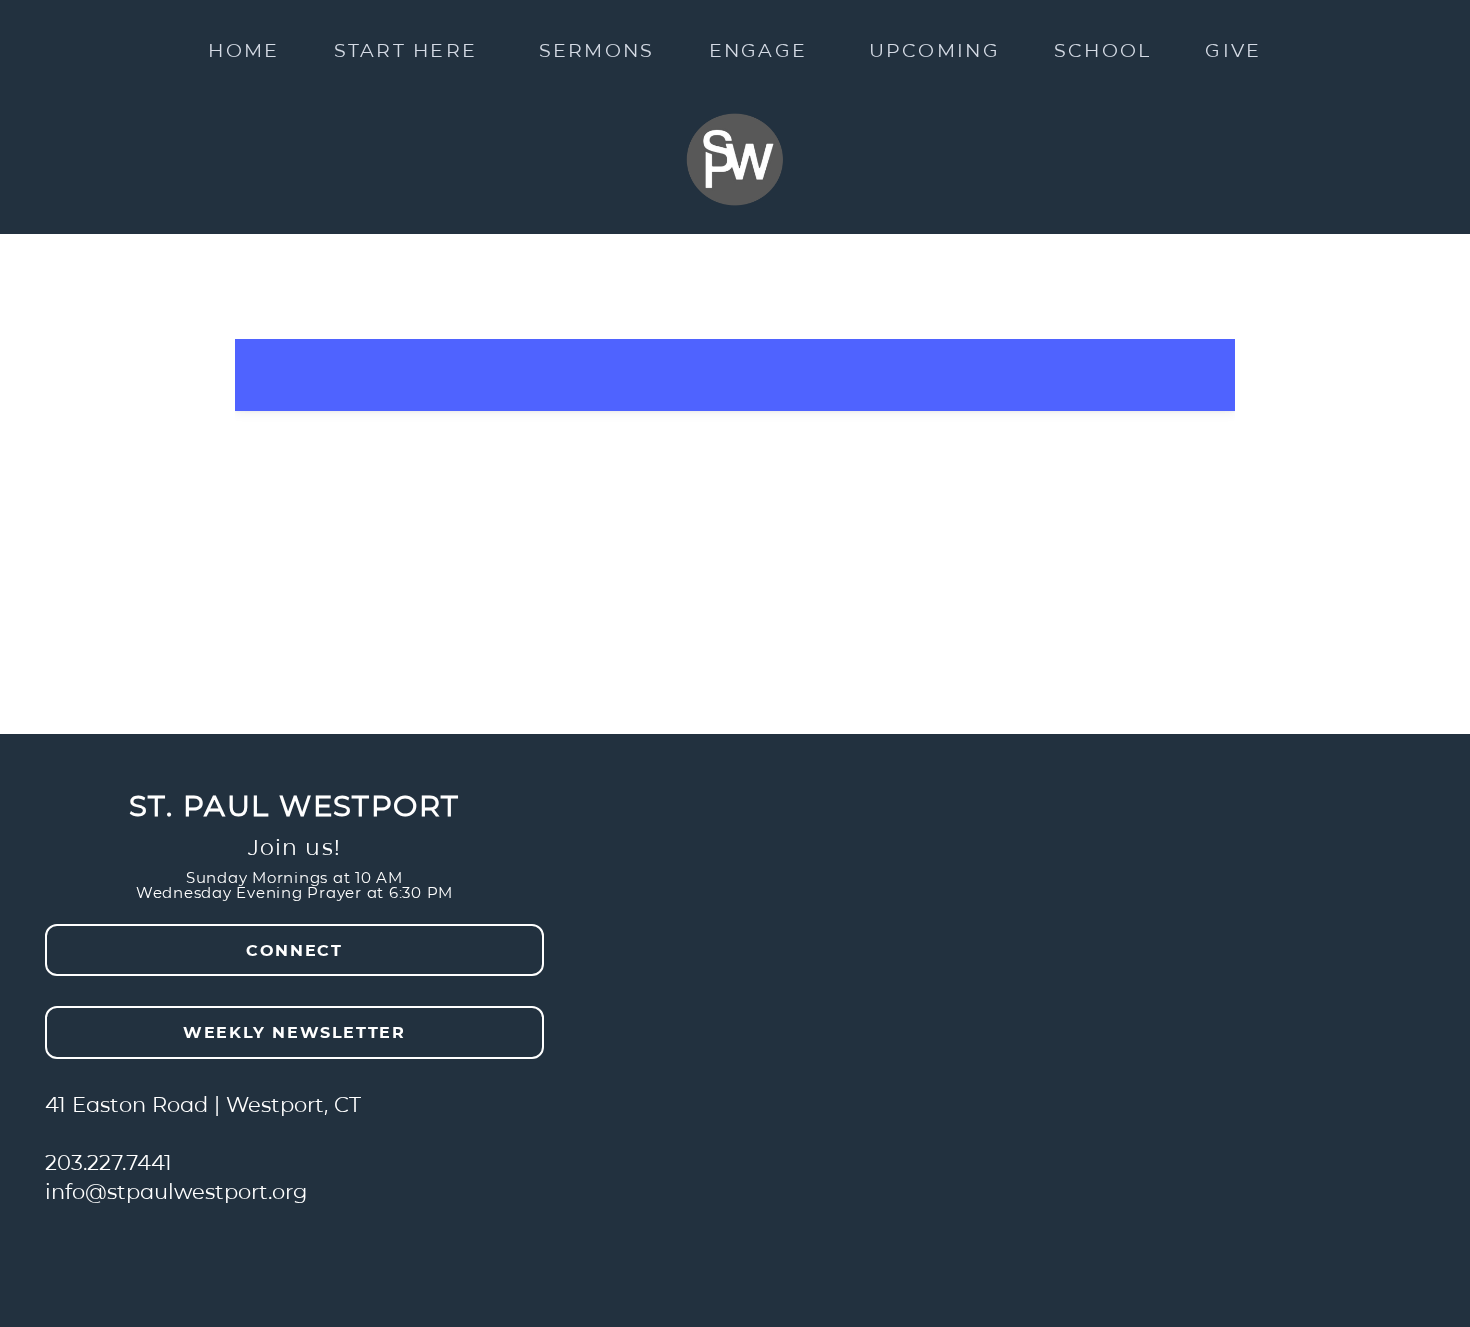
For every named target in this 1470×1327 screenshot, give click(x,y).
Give (1233, 49)
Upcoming (934, 49)
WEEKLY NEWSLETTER (294, 1031)
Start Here (409, 49)
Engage (762, 49)
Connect (294, 949)
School (1103, 49)
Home (243, 49)
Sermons (597, 49)
